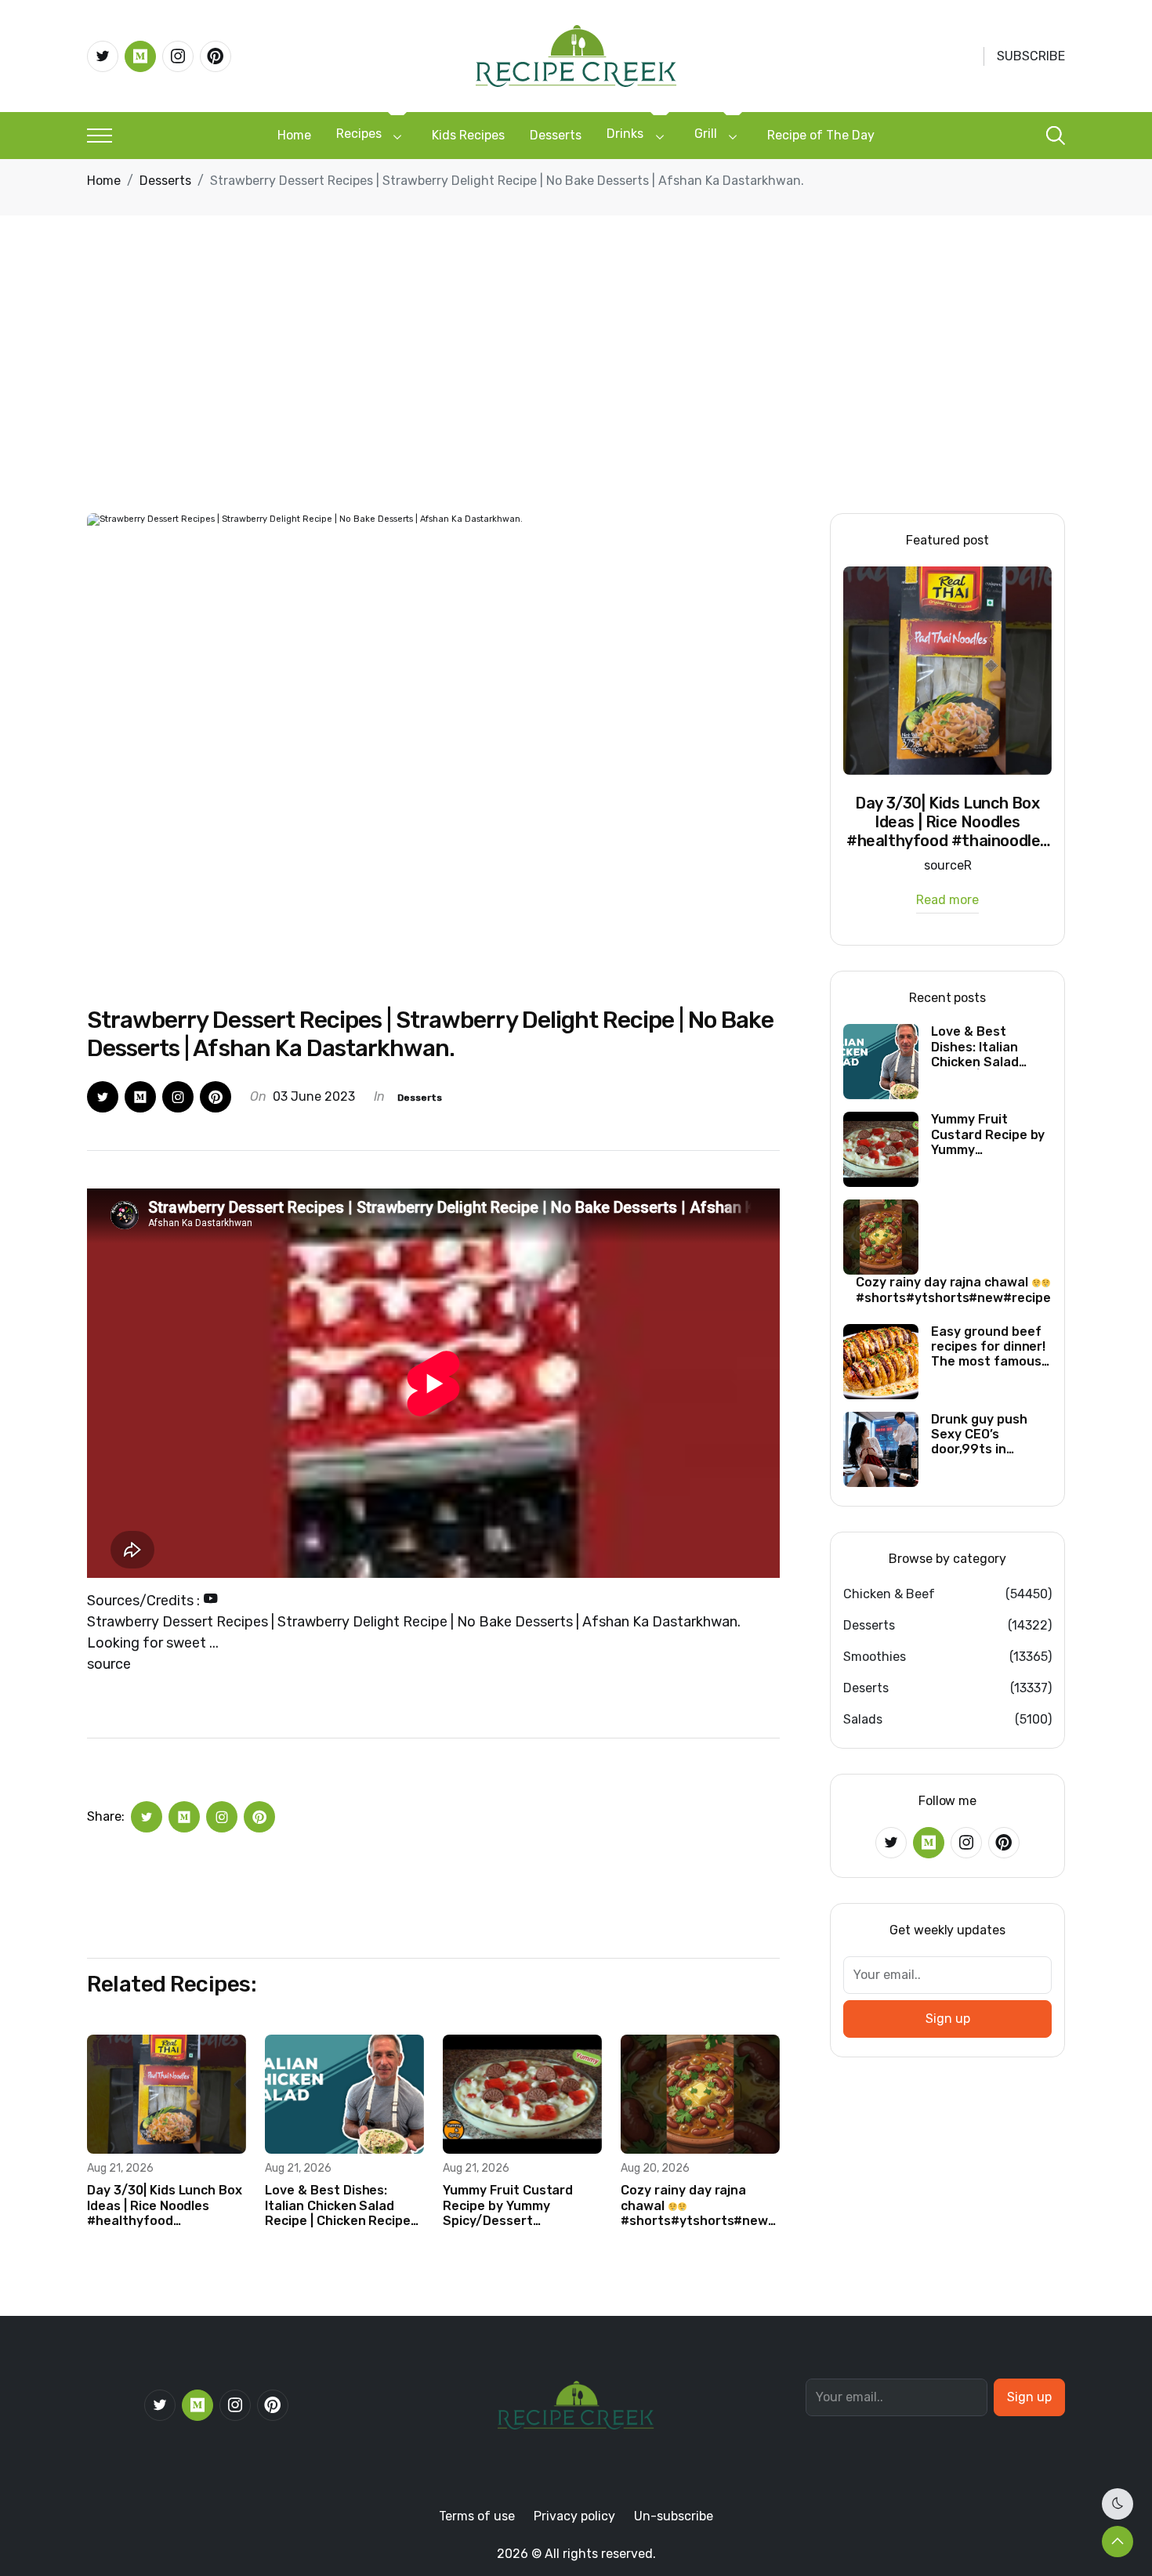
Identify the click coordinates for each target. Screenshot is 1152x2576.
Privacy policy (574, 2516)
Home (294, 135)
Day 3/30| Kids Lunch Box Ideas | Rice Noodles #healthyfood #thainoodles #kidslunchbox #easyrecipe (165, 2205)
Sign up (948, 2019)
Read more (947, 901)
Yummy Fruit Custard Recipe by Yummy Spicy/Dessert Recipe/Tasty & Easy (508, 2205)
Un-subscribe (674, 2516)
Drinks (625, 134)
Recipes (359, 134)
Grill (706, 134)
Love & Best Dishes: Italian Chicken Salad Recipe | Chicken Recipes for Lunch (341, 2205)
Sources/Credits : (145, 1601)
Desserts (556, 135)
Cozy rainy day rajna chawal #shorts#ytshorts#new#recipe (700, 2205)
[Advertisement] (576, 396)
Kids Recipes (468, 135)
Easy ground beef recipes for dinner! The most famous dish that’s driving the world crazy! (988, 1347)
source (109, 1664)
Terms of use (477, 2516)
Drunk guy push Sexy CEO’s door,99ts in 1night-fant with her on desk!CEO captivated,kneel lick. (984, 1435)
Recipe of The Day (821, 135)
